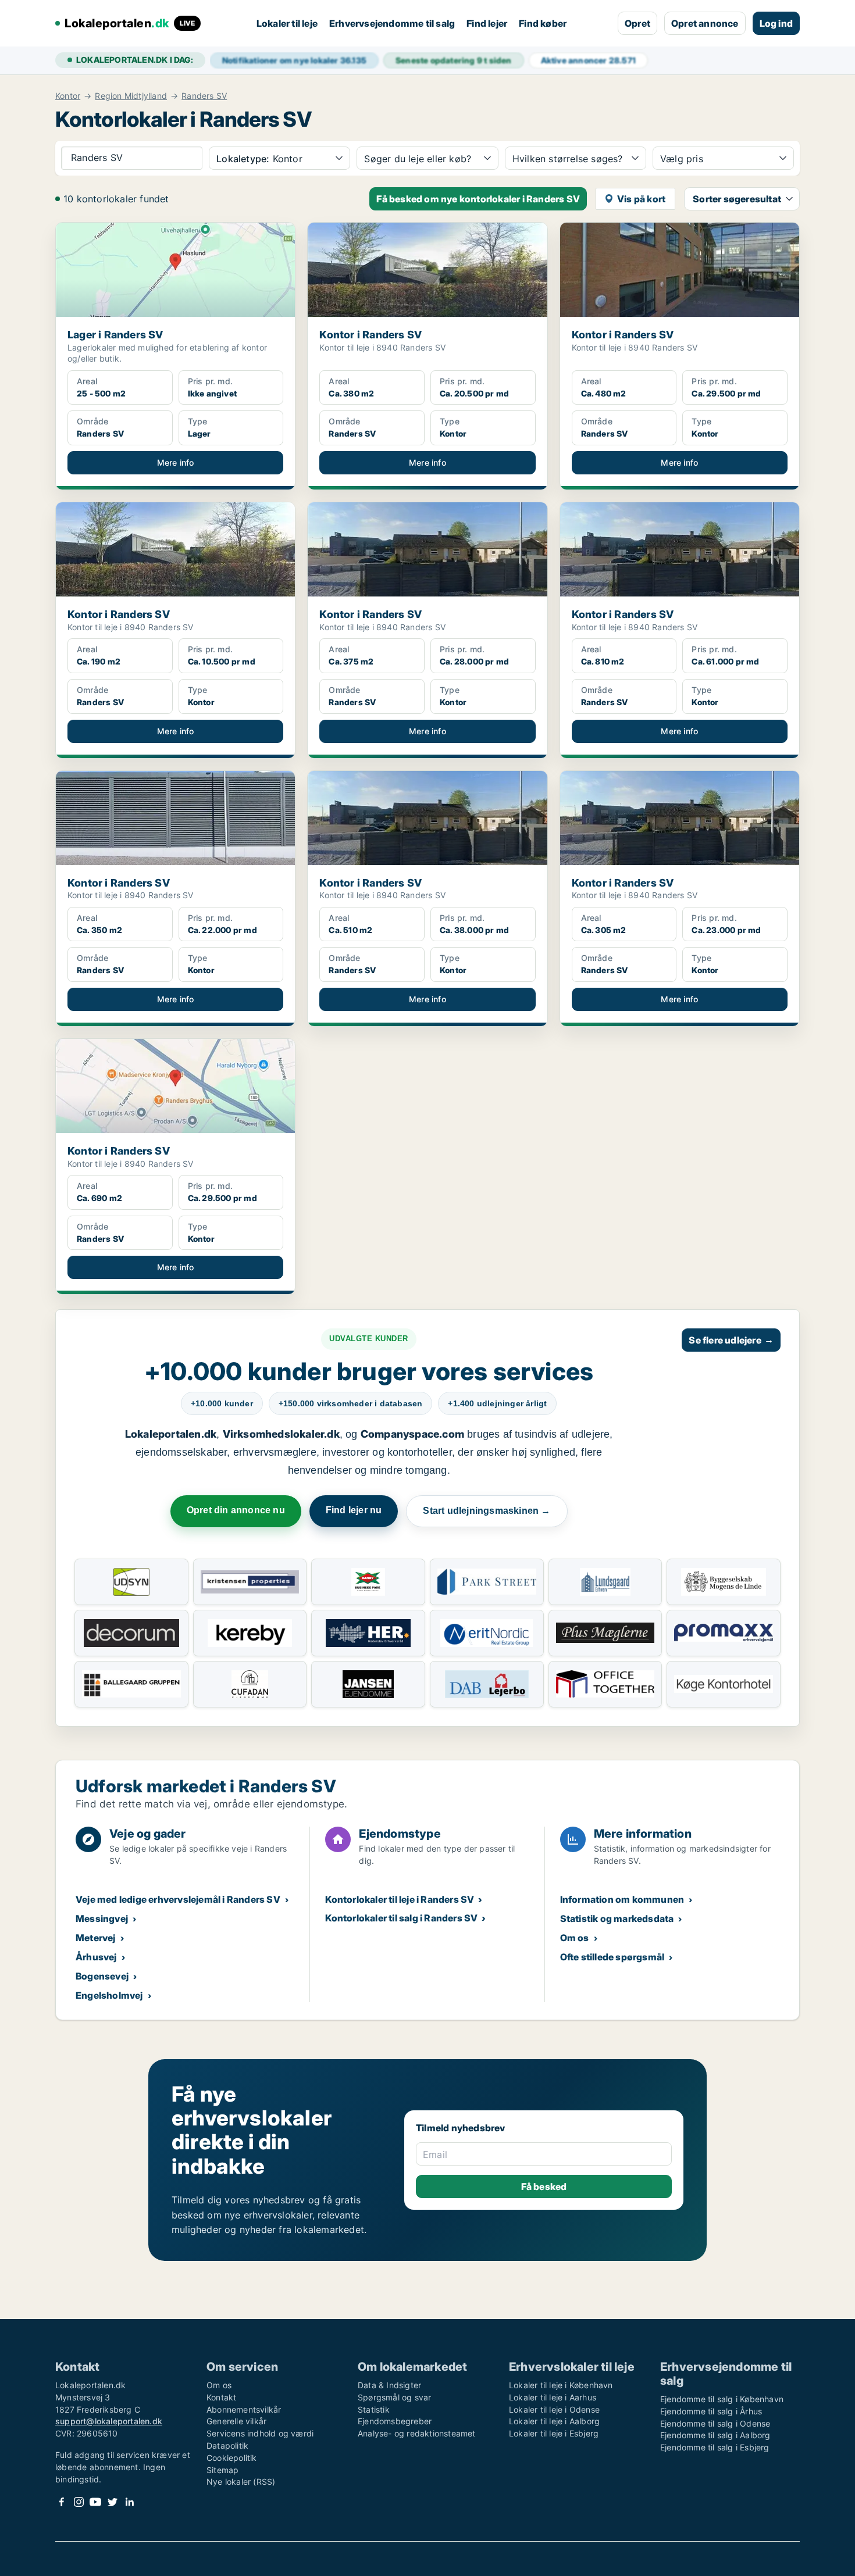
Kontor (68, 96)
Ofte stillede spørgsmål (612, 1957)
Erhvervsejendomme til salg (392, 23)
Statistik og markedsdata (617, 1918)
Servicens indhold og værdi (260, 2433)
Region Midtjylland (131, 96)
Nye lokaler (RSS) (241, 2482)
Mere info (176, 462)
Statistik (374, 2409)
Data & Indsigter (389, 2385)
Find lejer (487, 23)
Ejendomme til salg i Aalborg (715, 2435)
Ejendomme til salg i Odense (715, 2423)
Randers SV (204, 96)
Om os (575, 1938)
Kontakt (221, 2397)
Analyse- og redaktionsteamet (417, 2433)
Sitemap (222, 2470)
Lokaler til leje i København (561, 2385)
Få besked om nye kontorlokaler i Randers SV (478, 199)
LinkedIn (129, 2502)
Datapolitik (227, 2445)
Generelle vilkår (236, 2421)
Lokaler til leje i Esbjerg (554, 2433)
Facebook (62, 2502)
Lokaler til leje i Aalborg (554, 2421)
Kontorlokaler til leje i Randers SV (400, 1899)
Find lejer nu (354, 1510)
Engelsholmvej (109, 1995)
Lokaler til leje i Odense (554, 2409)
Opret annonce (705, 23)
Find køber (543, 23)
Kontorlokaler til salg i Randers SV (401, 1918)
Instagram (79, 2502)
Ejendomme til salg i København (722, 2399)
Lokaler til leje (287, 23)
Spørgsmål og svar (394, 2397)
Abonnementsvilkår (244, 2409)
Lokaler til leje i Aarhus (553, 2397)
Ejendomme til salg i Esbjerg (715, 2447)
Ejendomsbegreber (395, 2421)
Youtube (95, 2502)
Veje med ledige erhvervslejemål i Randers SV (178, 1899)
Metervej (96, 1938)
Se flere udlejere (731, 1340)
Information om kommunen (622, 1899)
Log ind (776, 23)
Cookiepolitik (232, 2458)
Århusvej (96, 1957)
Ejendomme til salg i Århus (711, 2411)
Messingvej (102, 1918)
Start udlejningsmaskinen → (487, 1511)
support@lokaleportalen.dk (109, 2421)
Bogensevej (102, 1976)
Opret (637, 23)
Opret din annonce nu (236, 1510)
